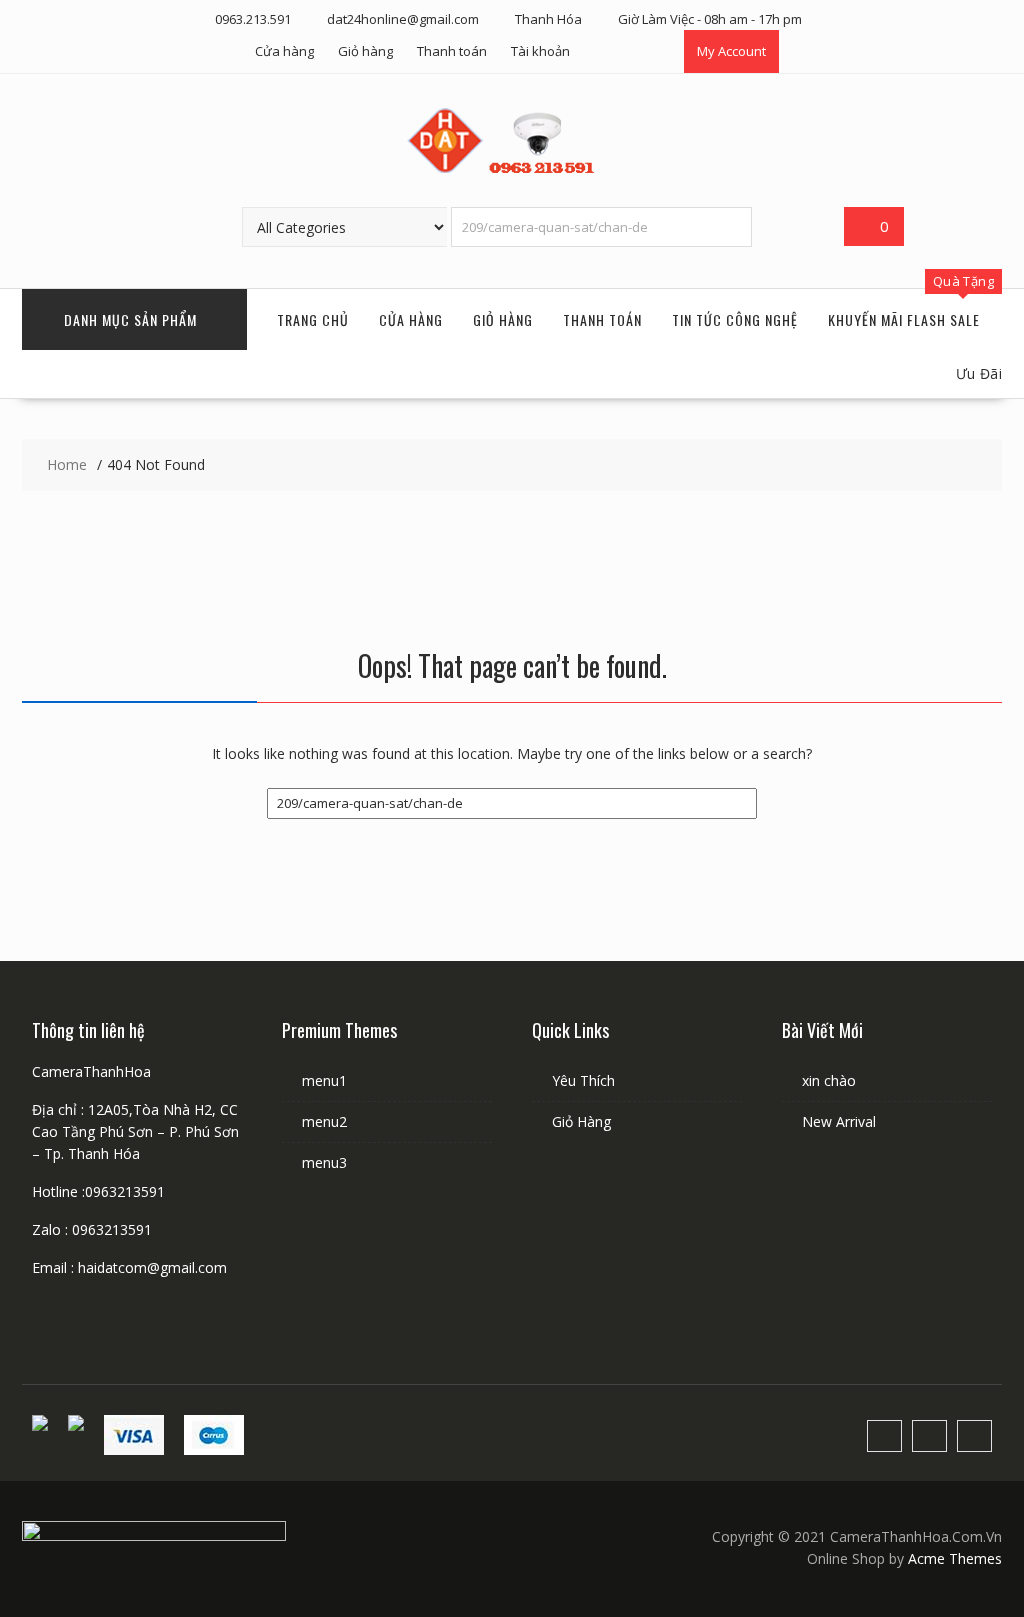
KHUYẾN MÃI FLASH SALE (904, 319)
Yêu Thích (583, 1080)
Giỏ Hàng (503, 319)
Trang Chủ (313, 319)
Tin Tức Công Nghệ (735, 319)
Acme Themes (955, 1558)
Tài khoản (540, 51)
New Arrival (839, 1121)
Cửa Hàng (411, 319)
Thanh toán (452, 51)
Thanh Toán (602, 319)
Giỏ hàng (365, 51)
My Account (731, 51)
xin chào (829, 1080)
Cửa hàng (284, 51)
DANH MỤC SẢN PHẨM (130, 319)
